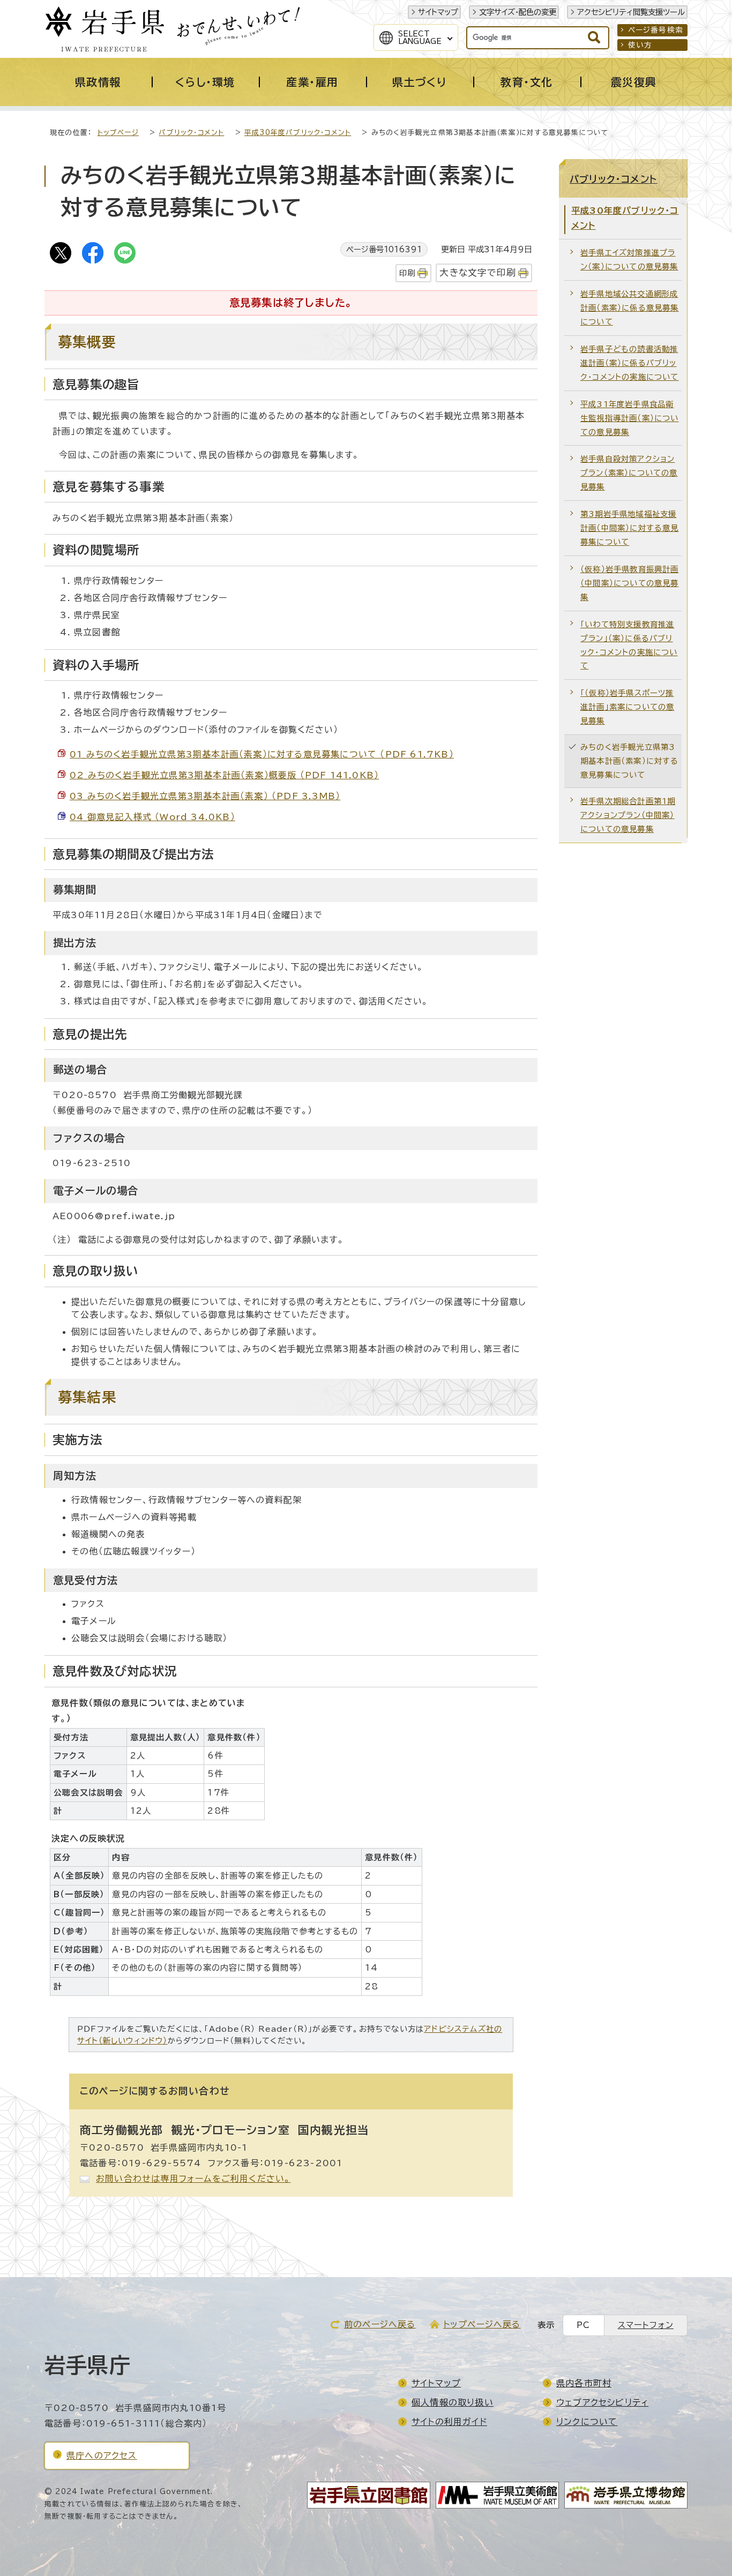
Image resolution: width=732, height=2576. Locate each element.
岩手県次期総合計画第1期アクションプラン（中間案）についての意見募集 (628, 815)
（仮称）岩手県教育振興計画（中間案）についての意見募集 (630, 583)
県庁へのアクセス (102, 2455)
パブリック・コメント (191, 133)
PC (583, 2325)
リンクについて (587, 2422)
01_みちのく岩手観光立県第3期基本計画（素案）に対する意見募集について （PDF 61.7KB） (262, 754)
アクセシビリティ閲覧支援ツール (631, 12)
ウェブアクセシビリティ (602, 2402)
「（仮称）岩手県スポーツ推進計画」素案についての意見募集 (627, 707)
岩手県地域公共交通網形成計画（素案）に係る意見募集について (630, 308)
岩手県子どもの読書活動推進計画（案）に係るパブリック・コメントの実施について (630, 363)
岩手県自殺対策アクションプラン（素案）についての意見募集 (629, 473)
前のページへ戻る (380, 2324)
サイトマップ (438, 12)
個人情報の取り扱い (453, 2402)
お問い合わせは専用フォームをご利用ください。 (193, 2179)
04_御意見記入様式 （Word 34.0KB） (152, 817)
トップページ (118, 133)
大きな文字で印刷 (478, 272)
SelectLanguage (420, 37)
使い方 (640, 45)
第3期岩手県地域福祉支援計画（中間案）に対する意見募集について (630, 528)
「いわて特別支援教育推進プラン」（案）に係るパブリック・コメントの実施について (629, 645)
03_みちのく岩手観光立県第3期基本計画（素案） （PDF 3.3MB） (205, 796)
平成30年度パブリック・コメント (298, 133)
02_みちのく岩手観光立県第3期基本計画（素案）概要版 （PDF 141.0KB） (224, 775)
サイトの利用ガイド (449, 2422)
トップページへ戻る (482, 2324)
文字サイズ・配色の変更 (518, 12)
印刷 (407, 273)
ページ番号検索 (656, 30)
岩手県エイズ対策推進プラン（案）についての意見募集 (629, 260)
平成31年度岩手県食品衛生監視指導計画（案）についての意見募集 (630, 418)
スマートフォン (646, 2325)
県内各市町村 (584, 2383)
